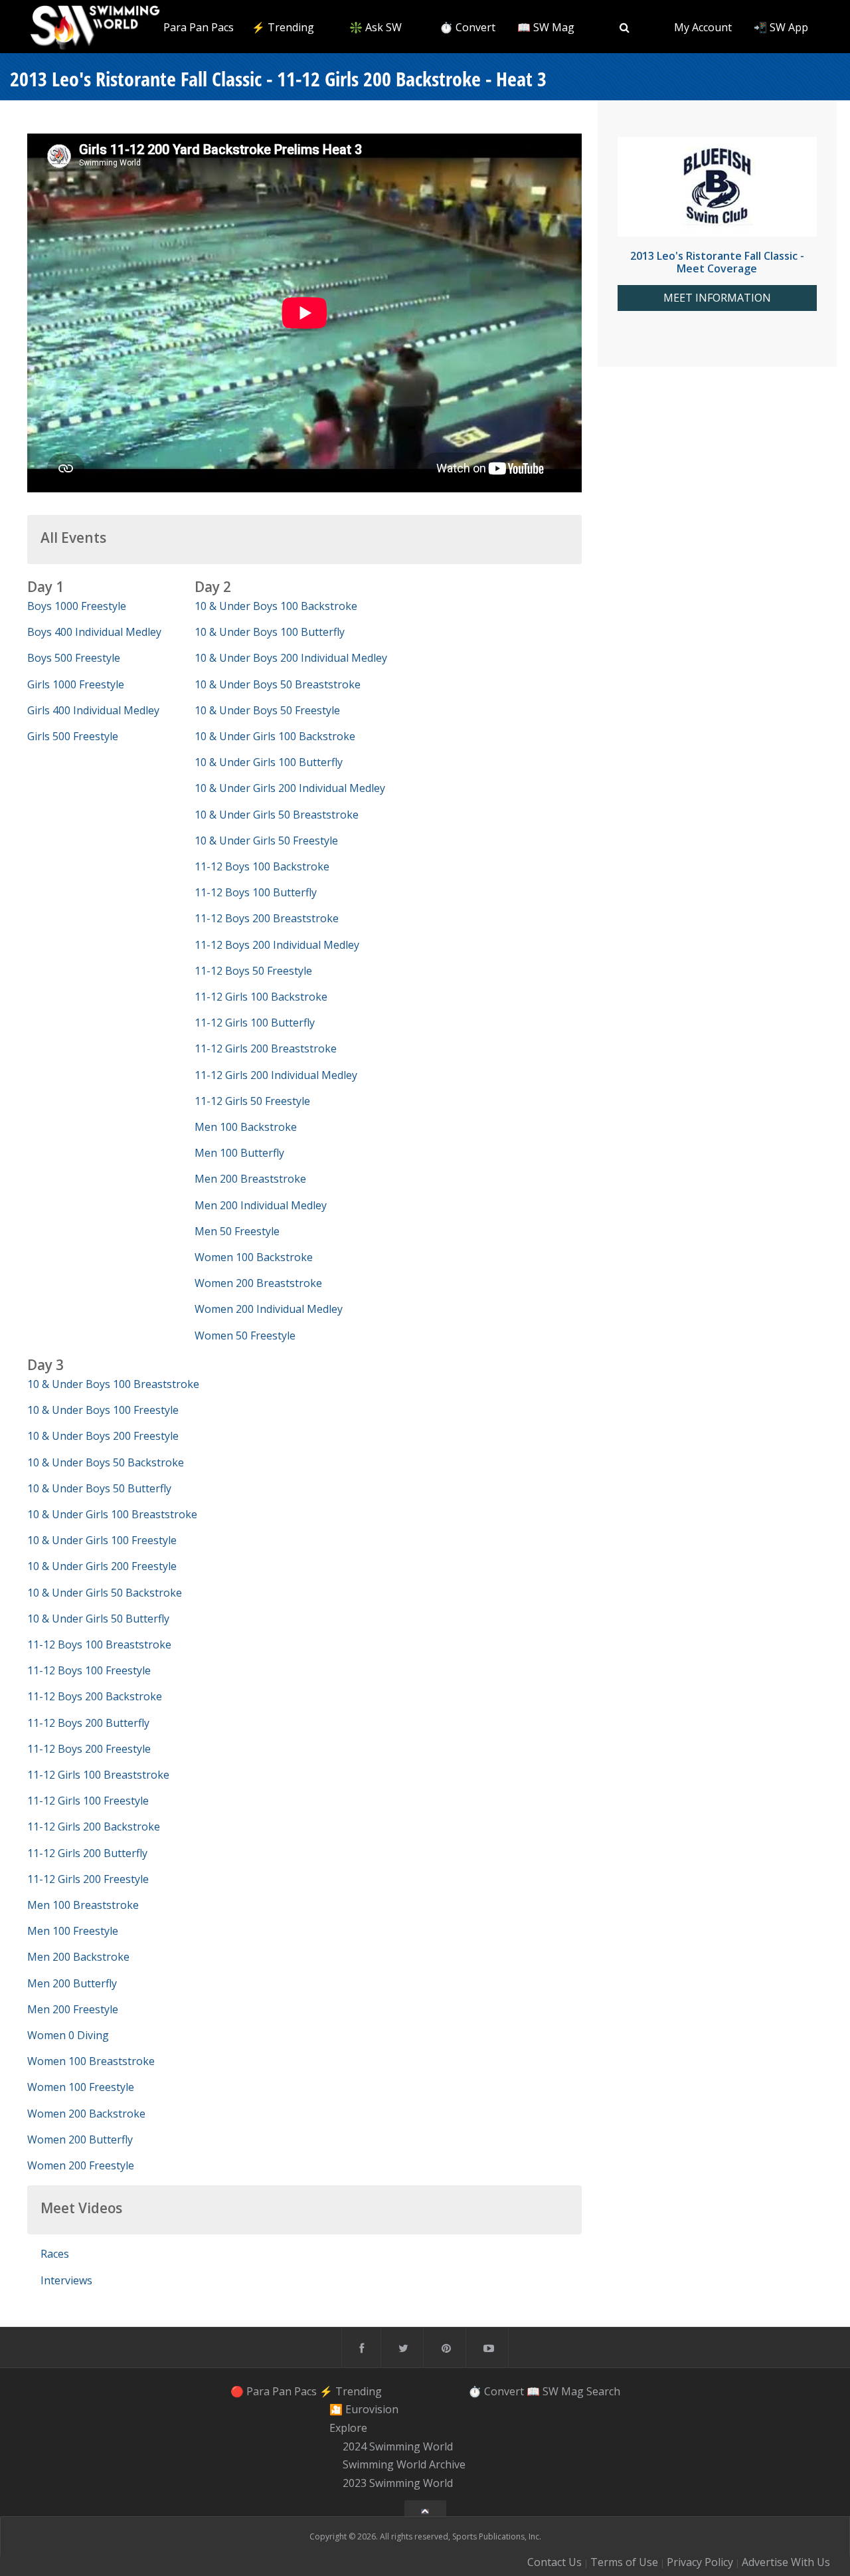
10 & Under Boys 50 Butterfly (99, 1488)
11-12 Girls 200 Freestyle (88, 1879)
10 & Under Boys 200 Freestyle (103, 1436)
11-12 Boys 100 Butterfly (256, 892)
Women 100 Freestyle (81, 2087)
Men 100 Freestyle (73, 1931)
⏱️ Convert (467, 27)
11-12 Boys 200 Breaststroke (267, 918)
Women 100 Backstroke (254, 1257)
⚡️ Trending (283, 27)
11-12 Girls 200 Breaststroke (266, 1048)
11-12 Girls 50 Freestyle (252, 1101)
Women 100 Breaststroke (91, 2061)
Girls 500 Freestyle (73, 736)
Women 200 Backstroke (86, 2114)
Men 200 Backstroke (78, 1957)
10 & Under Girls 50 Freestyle (266, 841)
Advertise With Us (786, 2562)
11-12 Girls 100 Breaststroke (98, 1775)
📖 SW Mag (546, 27)
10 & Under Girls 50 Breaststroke (277, 815)
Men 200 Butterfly (72, 1983)
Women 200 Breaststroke (258, 1283)
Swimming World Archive (404, 2465)
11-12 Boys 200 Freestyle (89, 1749)
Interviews (66, 2280)
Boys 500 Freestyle (74, 658)
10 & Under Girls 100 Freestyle (102, 1540)
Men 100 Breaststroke (83, 1905)
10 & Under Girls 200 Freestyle (102, 1566)
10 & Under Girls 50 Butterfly (98, 1619)
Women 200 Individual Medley (269, 1309)
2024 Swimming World (398, 2446)
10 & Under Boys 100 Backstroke (276, 606)
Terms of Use (624, 2562)
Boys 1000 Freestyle (77, 606)
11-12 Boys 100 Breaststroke (99, 1644)
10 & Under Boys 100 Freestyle (103, 1410)
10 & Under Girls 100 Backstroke (275, 736)
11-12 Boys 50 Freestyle (253, 971)
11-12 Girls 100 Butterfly (255, 1023)
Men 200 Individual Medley (261, 1205)
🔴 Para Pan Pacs (191, 27)
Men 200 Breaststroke (250, 1179)
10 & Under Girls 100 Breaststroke (112, 1514)
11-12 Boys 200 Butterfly (88, 1723)
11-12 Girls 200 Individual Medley (276, 1075)
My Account (703, 27)
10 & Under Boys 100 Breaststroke (113, 1384)
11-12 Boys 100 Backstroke (262, 866)
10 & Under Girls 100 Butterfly (269, 762)
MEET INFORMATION (717, 298)
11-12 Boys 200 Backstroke (95, 1696)
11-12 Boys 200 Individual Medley (277, 945)
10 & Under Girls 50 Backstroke (105, 1593)
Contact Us (554, 2562)
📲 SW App (781, 27)
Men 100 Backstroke (246, 1127)
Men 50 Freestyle (237, 1231)
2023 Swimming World (398, 2483)
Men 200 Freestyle (73, 2009)
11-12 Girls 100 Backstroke (261, 997)
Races (55, 2254)
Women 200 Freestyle (81, 2165)
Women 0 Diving (68, 2035)
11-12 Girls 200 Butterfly (87, 1853)
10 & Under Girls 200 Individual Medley (290, 788)
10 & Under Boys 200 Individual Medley (291, 658)
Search (603, 2391)
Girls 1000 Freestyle (76, 684)
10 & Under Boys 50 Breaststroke (278, 684)
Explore (348, 2428)
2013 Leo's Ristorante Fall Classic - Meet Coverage (717, 262)
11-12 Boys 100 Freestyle (89, 1670)
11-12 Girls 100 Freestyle (88, 1801)
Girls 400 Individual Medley (93, 710)
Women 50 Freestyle (245, 1336)
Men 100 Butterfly (239, 1153)
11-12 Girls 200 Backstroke (94, 1827)
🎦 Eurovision (364, 2409)
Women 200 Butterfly (80, 2139)
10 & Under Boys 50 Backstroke (106, 1462)
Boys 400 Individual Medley (94, 632)
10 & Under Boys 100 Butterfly (270, 632)
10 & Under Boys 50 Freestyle (267, 710)
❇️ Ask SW (376, 27)
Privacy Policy (700, 2562)
